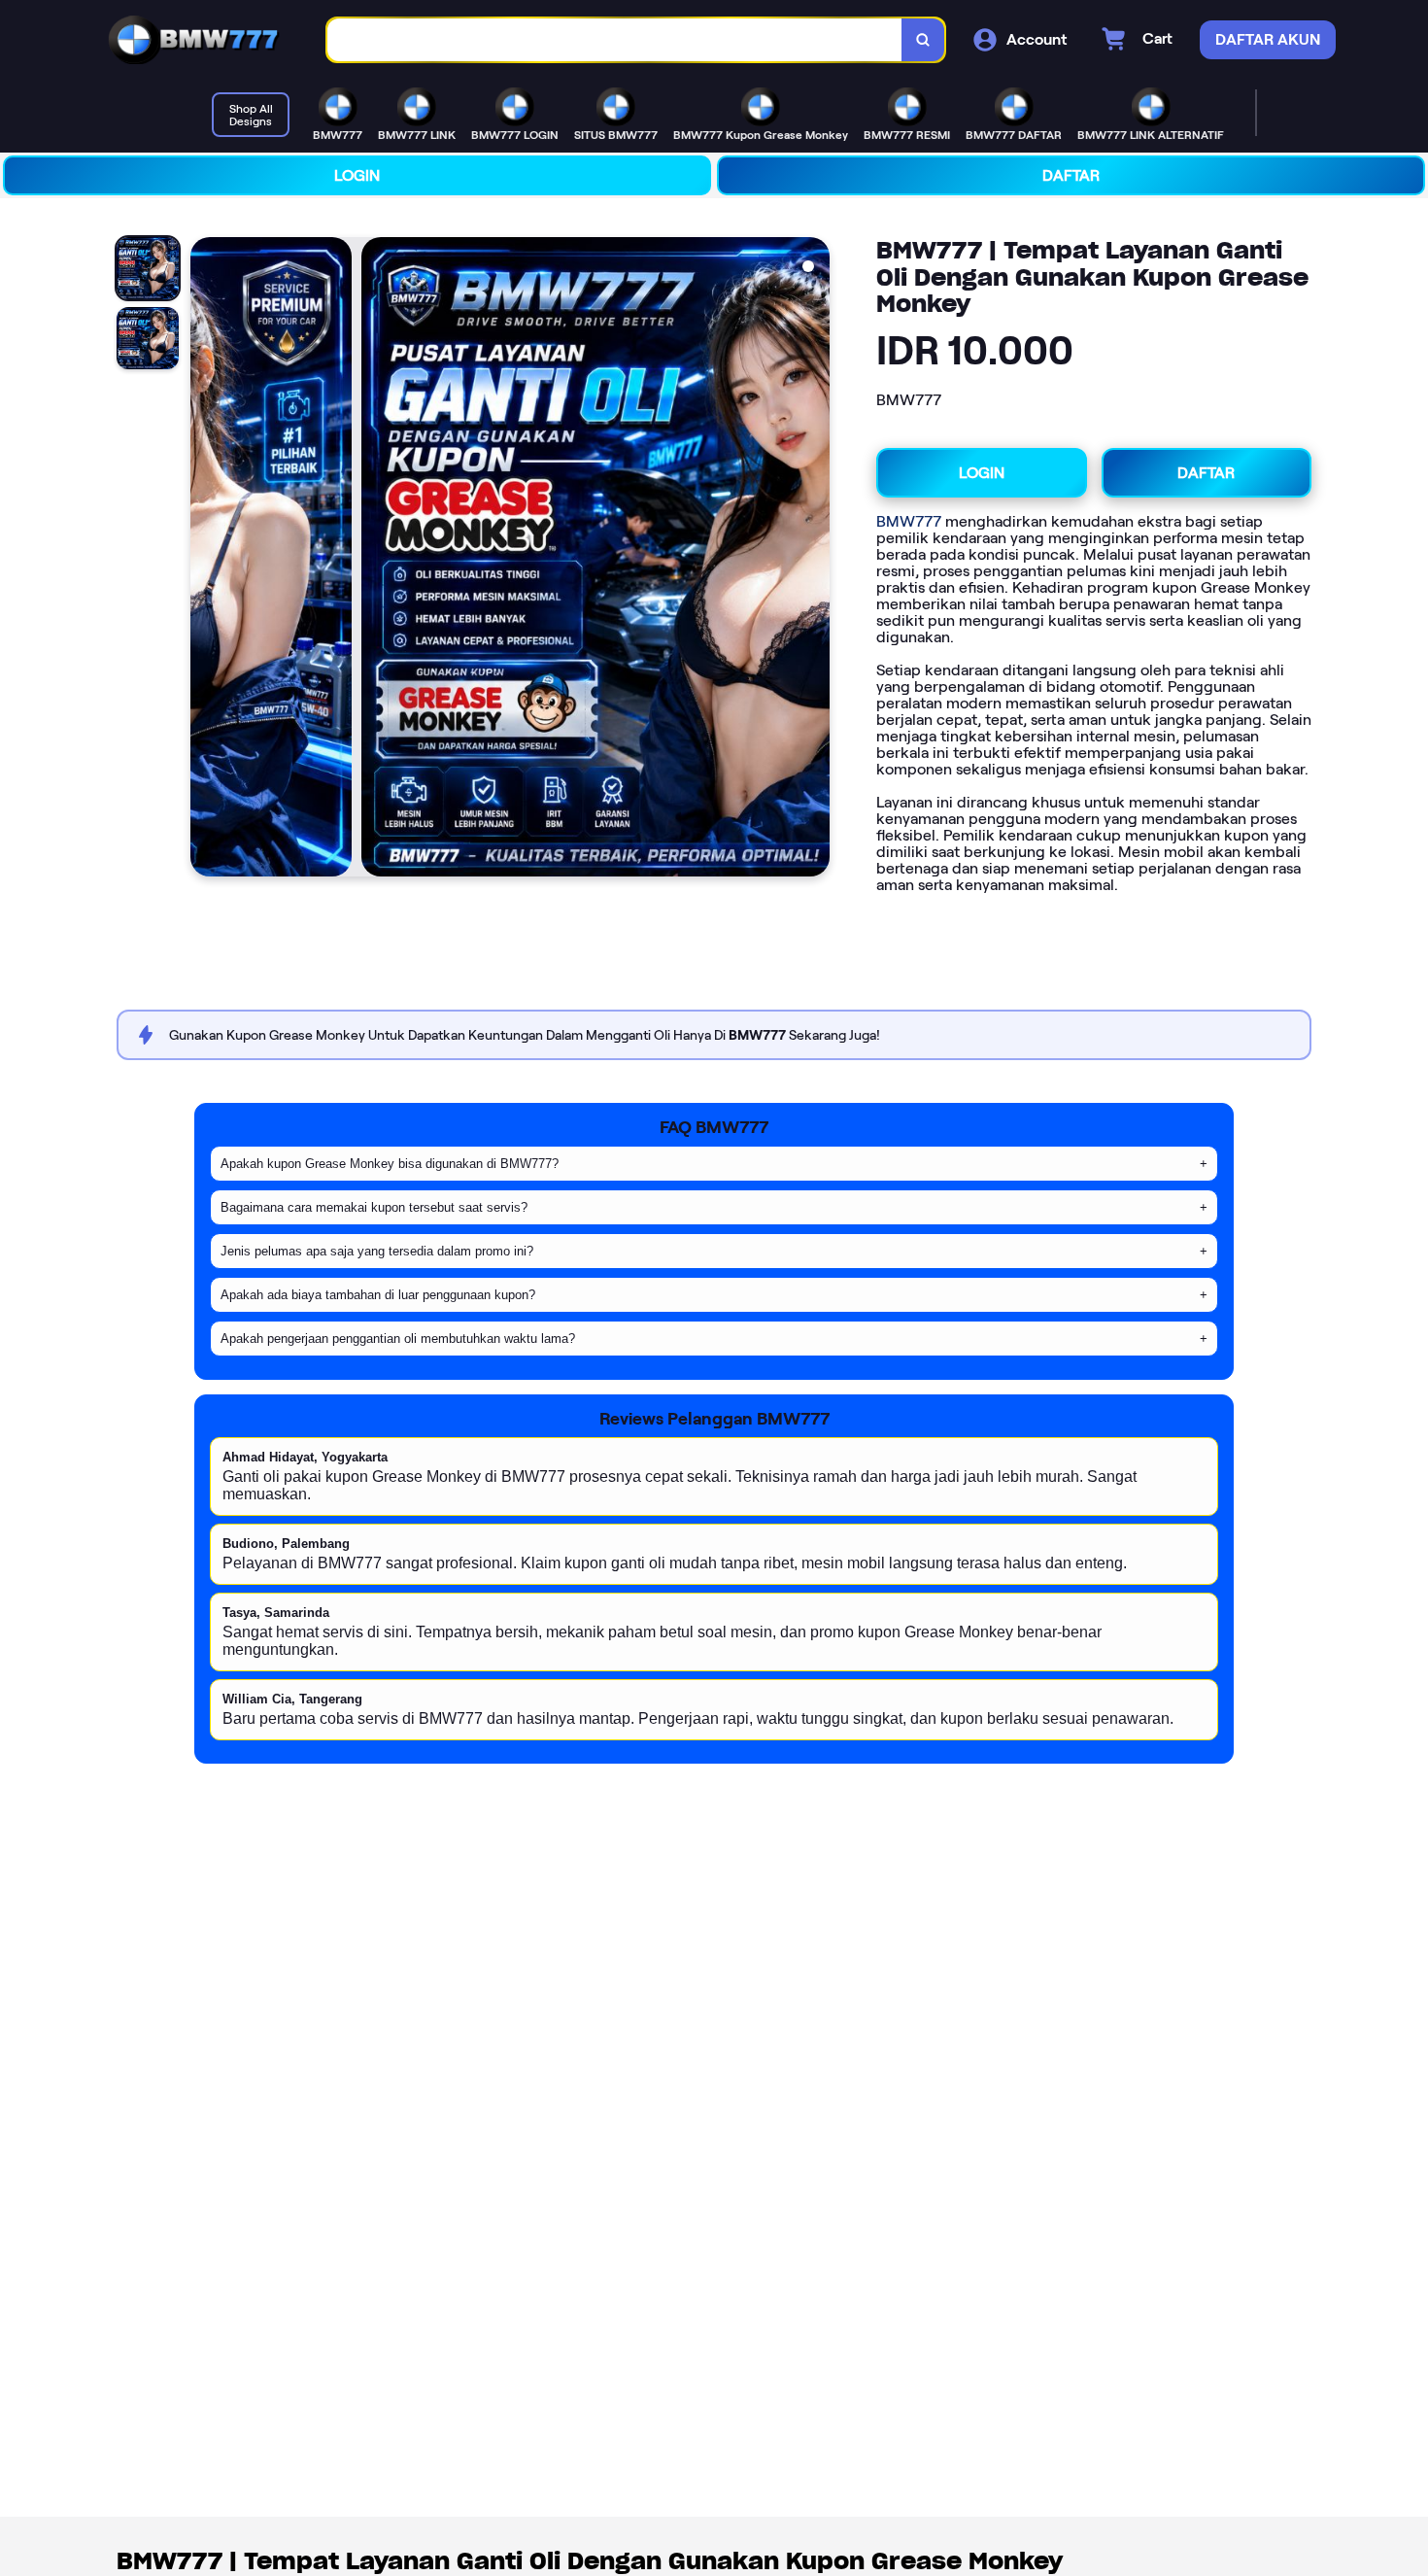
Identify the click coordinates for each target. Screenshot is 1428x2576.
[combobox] (615, 40)
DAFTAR (1071, 175)
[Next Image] (814, 560)
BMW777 (909, 521)
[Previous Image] (206, 560)
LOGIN (357, 175)
